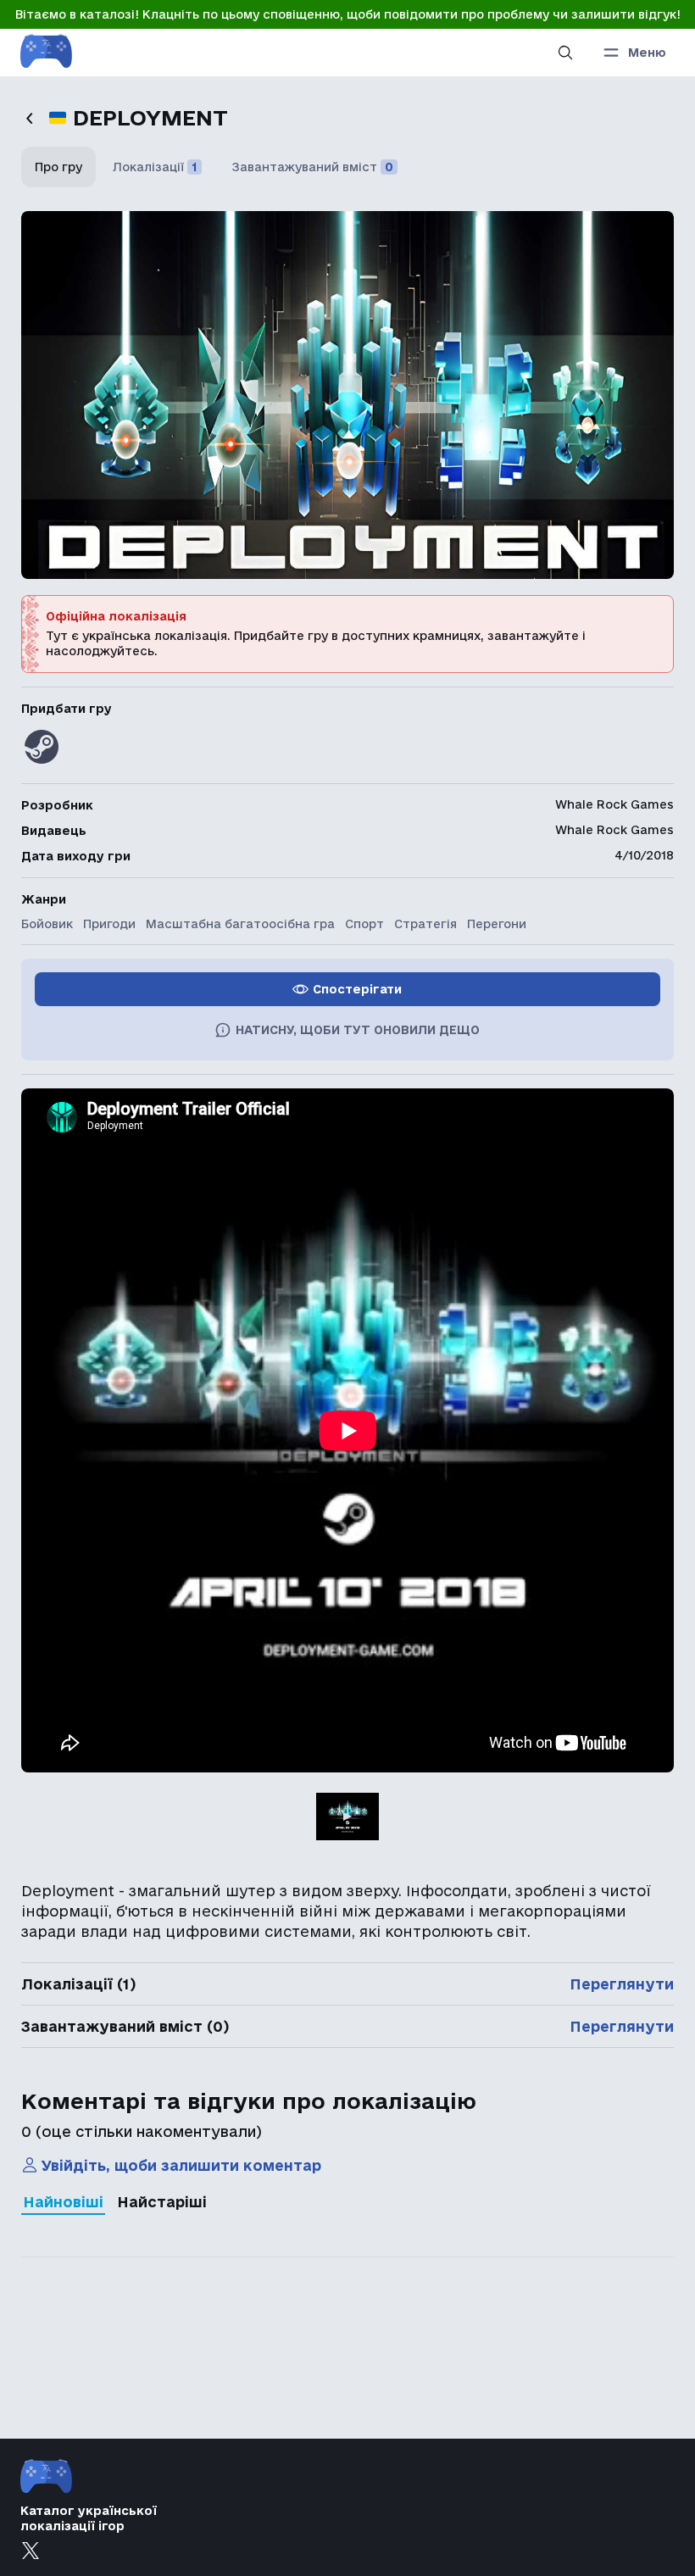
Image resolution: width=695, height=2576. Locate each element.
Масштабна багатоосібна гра (240, 924)
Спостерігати (357, 989)
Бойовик (47, 924)
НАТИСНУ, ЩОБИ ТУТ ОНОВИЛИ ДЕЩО (358, 1030)
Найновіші (63, 2202)
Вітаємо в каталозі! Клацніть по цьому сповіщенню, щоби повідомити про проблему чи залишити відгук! (348, 14)
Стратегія (425, 924)
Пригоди (109, 924)
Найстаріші (162, 2202)
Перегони (497, 924)
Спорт (364, 924)
